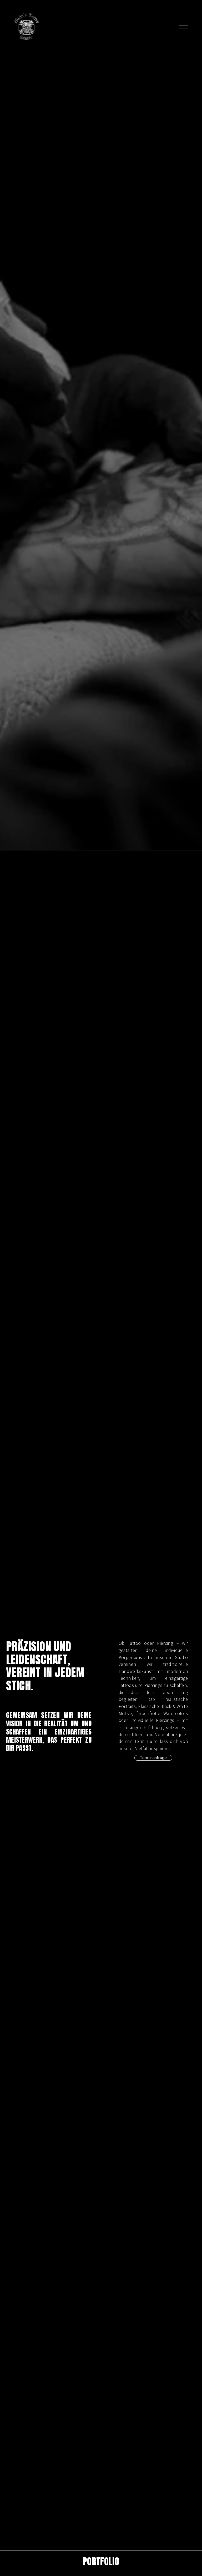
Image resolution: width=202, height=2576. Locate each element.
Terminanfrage (153, 1758)
